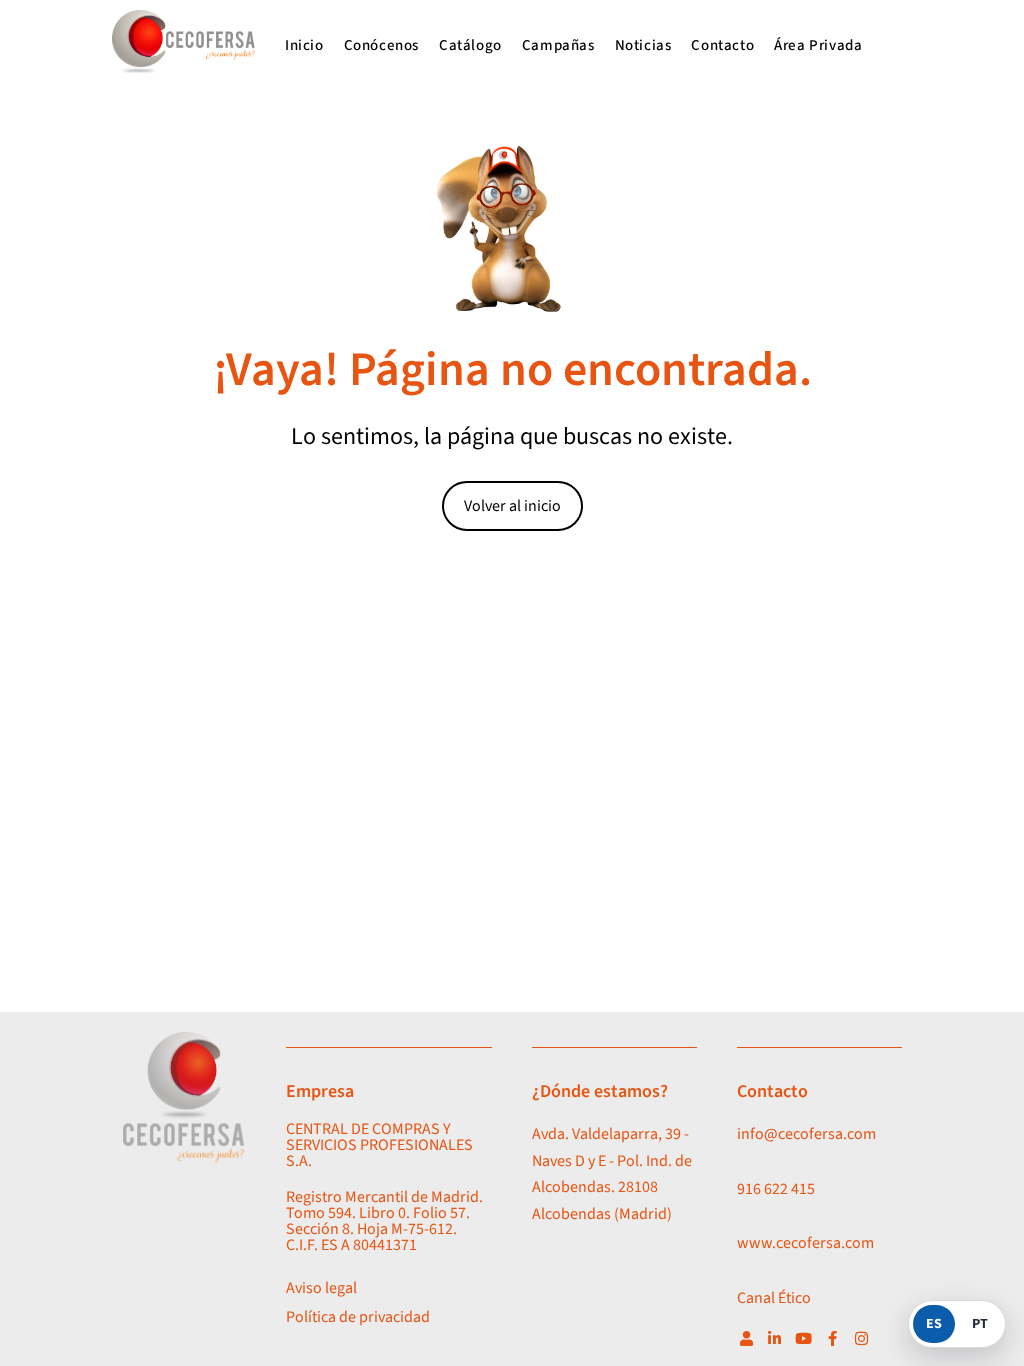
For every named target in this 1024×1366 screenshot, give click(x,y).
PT (980, 1324)
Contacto (722, 45)
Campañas (558, 45)
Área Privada (818, 45)
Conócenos (381, 45)
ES (934, 1324)
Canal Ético (774, 1298)
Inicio (304, 45)
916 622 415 (776, 1189)
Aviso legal (321, 1288)
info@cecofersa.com (806, 1134)
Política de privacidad (358, 1317)
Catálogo (470, 45)
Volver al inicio (512, 506)
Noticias (643, 45)
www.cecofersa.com (805, 1243)
